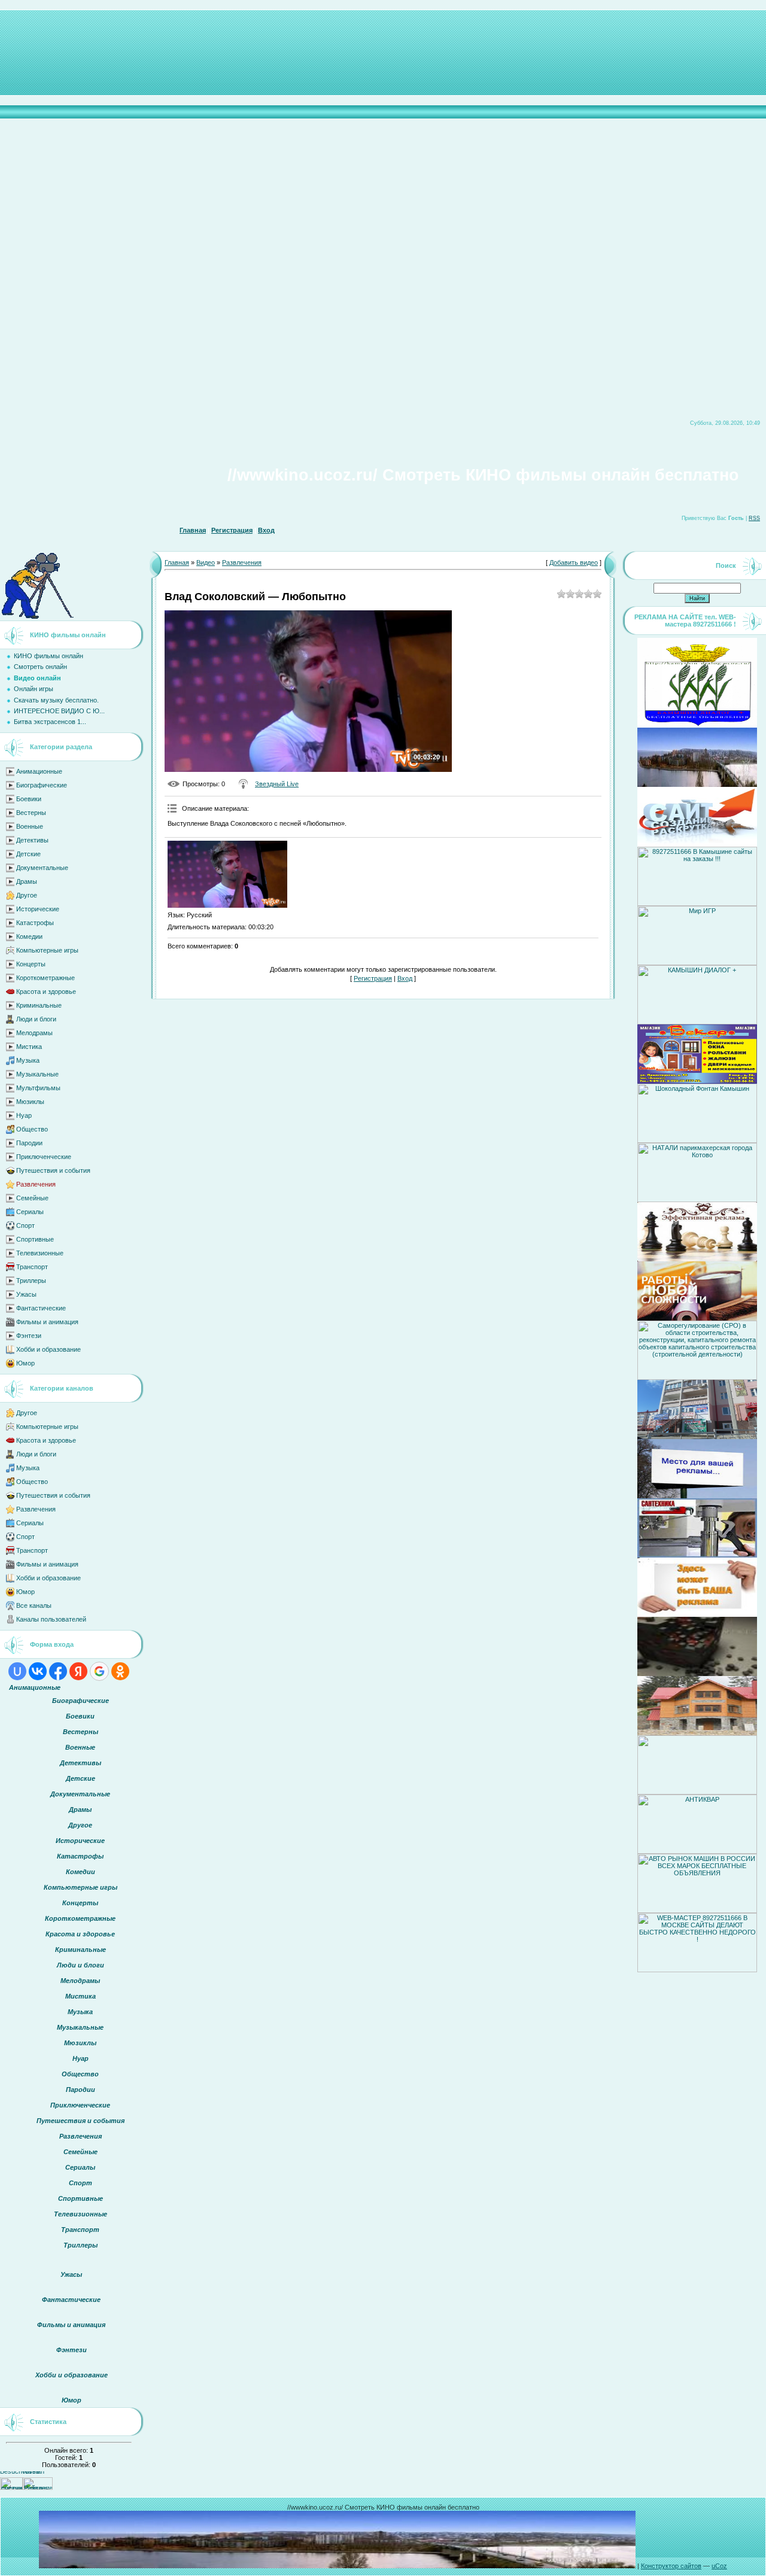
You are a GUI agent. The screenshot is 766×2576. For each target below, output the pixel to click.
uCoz (719, 2566)
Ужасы (26, 1294)
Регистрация (232, 530)
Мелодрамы (34, 1033)
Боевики (29, 799)
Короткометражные (45, 978)
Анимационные (39, 771)
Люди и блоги (36, 1019)
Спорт (25, 1225)
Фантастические (41, 1308)
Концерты (31, 964)
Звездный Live (277, 784)
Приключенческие (44, 1157)
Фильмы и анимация (47, 1322)
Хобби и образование (48, 1349)
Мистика (29, 1047)
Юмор (25, 1363)
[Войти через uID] (17, 1671)
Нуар (24, 1115)
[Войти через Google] (99, 1671)
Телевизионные (40, 1253)
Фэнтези (29, 1336)
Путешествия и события (53, 1170)
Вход (266, 530)
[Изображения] (227, 875)
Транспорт (32, 1267)
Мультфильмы (38, 1088)
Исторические (38, 909)
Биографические (42, 785)
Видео (206, 562)
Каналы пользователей (51, 1619)
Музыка (28, 1060)
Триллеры (31, 1281)
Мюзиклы (30, 1102)
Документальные (42, 868)
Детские (28, 854)
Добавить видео (574, 562)
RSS (754, 518)
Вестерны (31, 813)
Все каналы (34, 1605)
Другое (27, 895)
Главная (193, 530)
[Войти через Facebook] (58, 1671)
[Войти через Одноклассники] (120, 1671)
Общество (32, 1129)
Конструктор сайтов (671, 2566)
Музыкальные (37, 1074)
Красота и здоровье (46, 992)
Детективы (32, 840)
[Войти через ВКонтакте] (38, 1671)
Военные (30, 826)
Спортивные (35, 1239)
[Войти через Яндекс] (78, 1671)
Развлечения (36, 1184)
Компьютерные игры (47, 950)
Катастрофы (35, 923)
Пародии (29, 1143)
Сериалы (30, 1212)
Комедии (29, 936)
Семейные (32, 1198)
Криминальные (39, 1005)
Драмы (27, 881)
